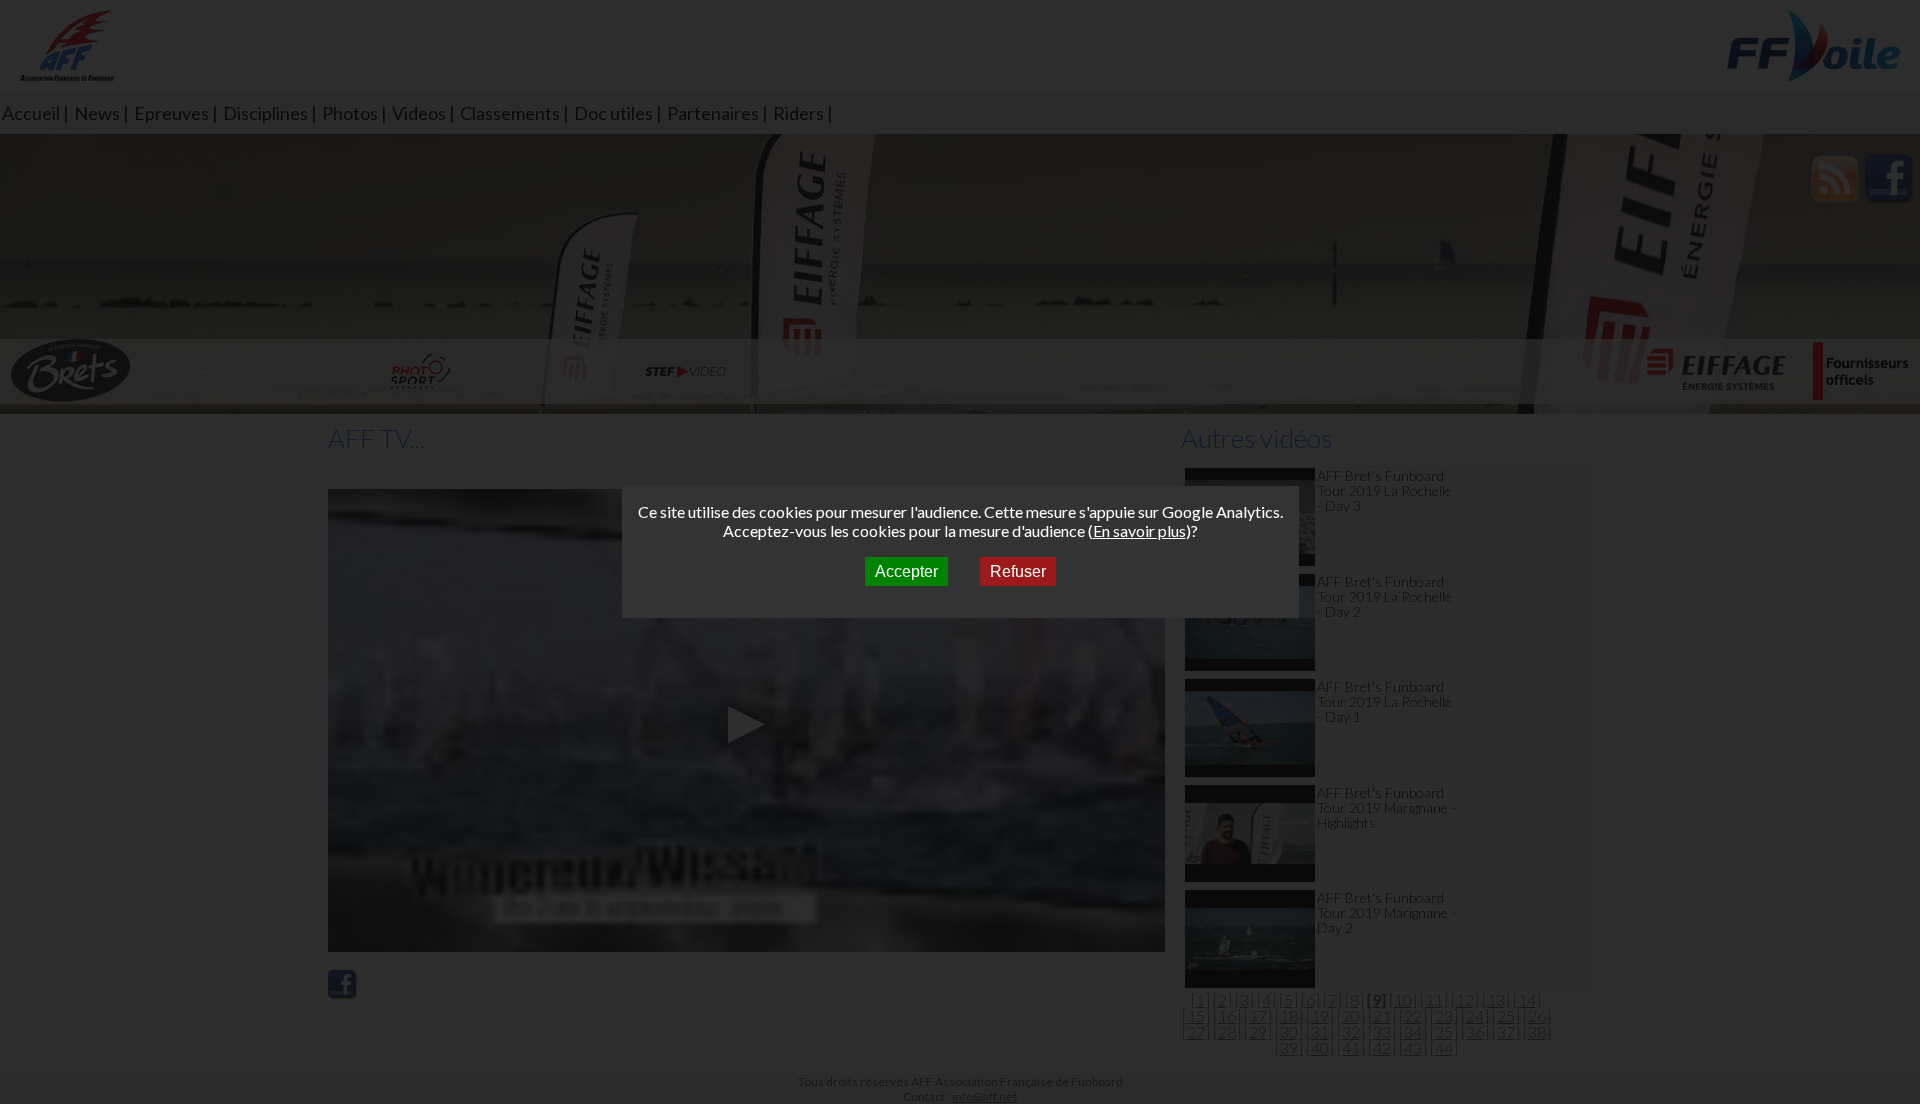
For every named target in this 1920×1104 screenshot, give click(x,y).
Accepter (906, 571)
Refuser (1018, 571)
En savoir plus (1139, 530)
